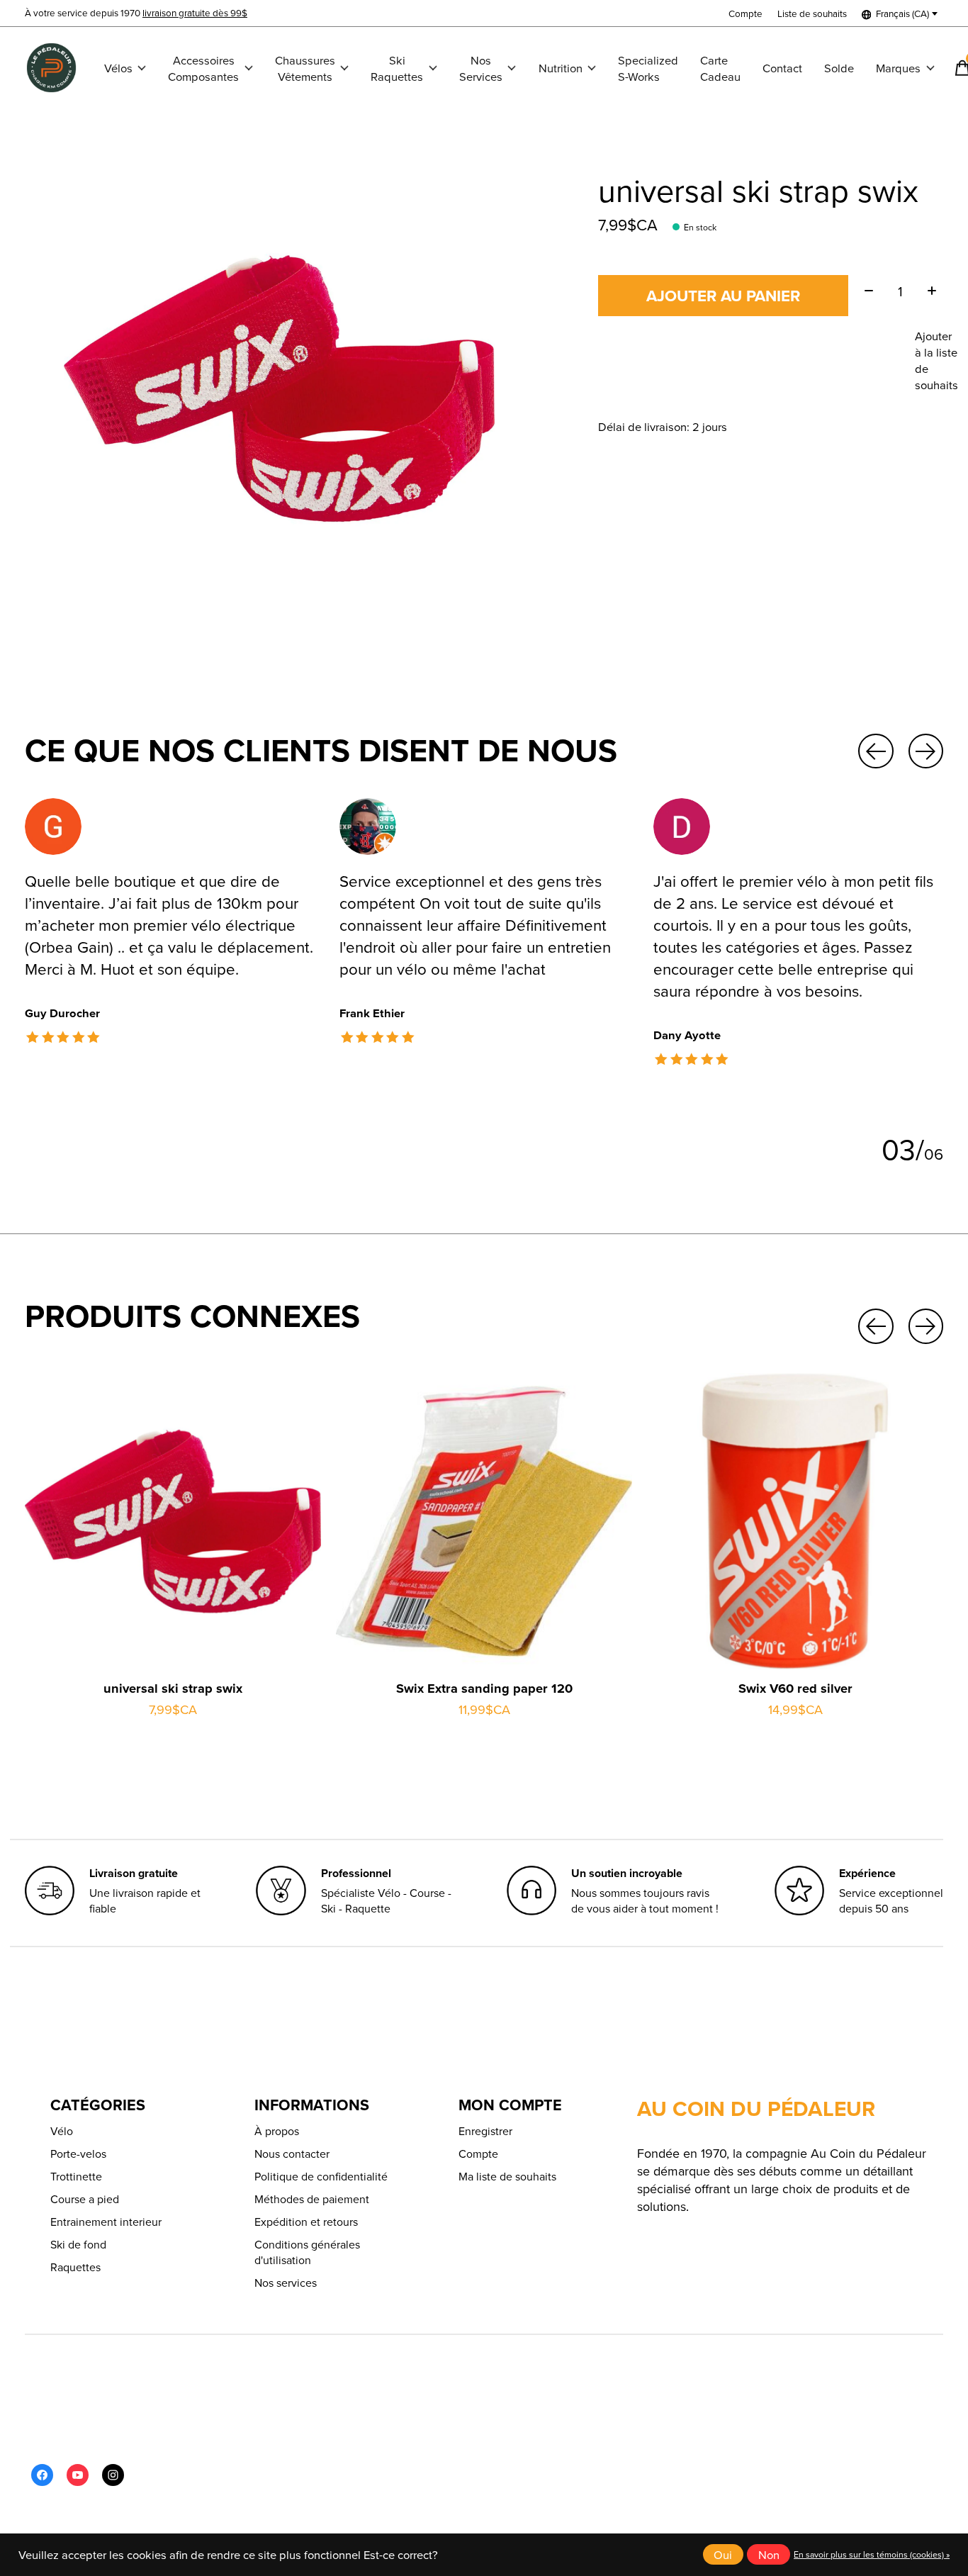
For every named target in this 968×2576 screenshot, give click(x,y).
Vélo (62, 2131)
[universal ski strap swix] (173, 1521)
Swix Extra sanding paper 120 (484, 1689)
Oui (723, 2554)
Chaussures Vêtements (305, 68)
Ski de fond (78, 2244)
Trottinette (76, 2176)
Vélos (118, 68)
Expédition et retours (306, 2222)
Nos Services (481, 68)
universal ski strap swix (173, 1689)
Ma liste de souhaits (507, 2176)
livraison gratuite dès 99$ (195, 12)
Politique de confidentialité (321, 2176)
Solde (839, 68)
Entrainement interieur (106, 2222)
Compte (478, 2154)
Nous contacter (292, 2154)
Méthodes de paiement (312, 2199)
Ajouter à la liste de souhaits (936, 360)
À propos (277, 2131)
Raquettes (75, 2267)
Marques (898, 68)
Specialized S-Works (648, 68)
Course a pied (85, 2199)
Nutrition (561, 68)
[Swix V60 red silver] (795, 1521)
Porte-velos (78, 2154)
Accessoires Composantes (203, 68)
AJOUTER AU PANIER (723, 296)
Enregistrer (485, 2131)
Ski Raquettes (397, 68)
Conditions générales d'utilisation (307, 2252)
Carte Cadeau (720, 68)
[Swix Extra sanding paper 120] (484, 1521)
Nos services (286, 2283)
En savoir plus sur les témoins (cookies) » (872, 2554)
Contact (782, 68)
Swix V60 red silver (795, 1689)
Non (769, 2554)
